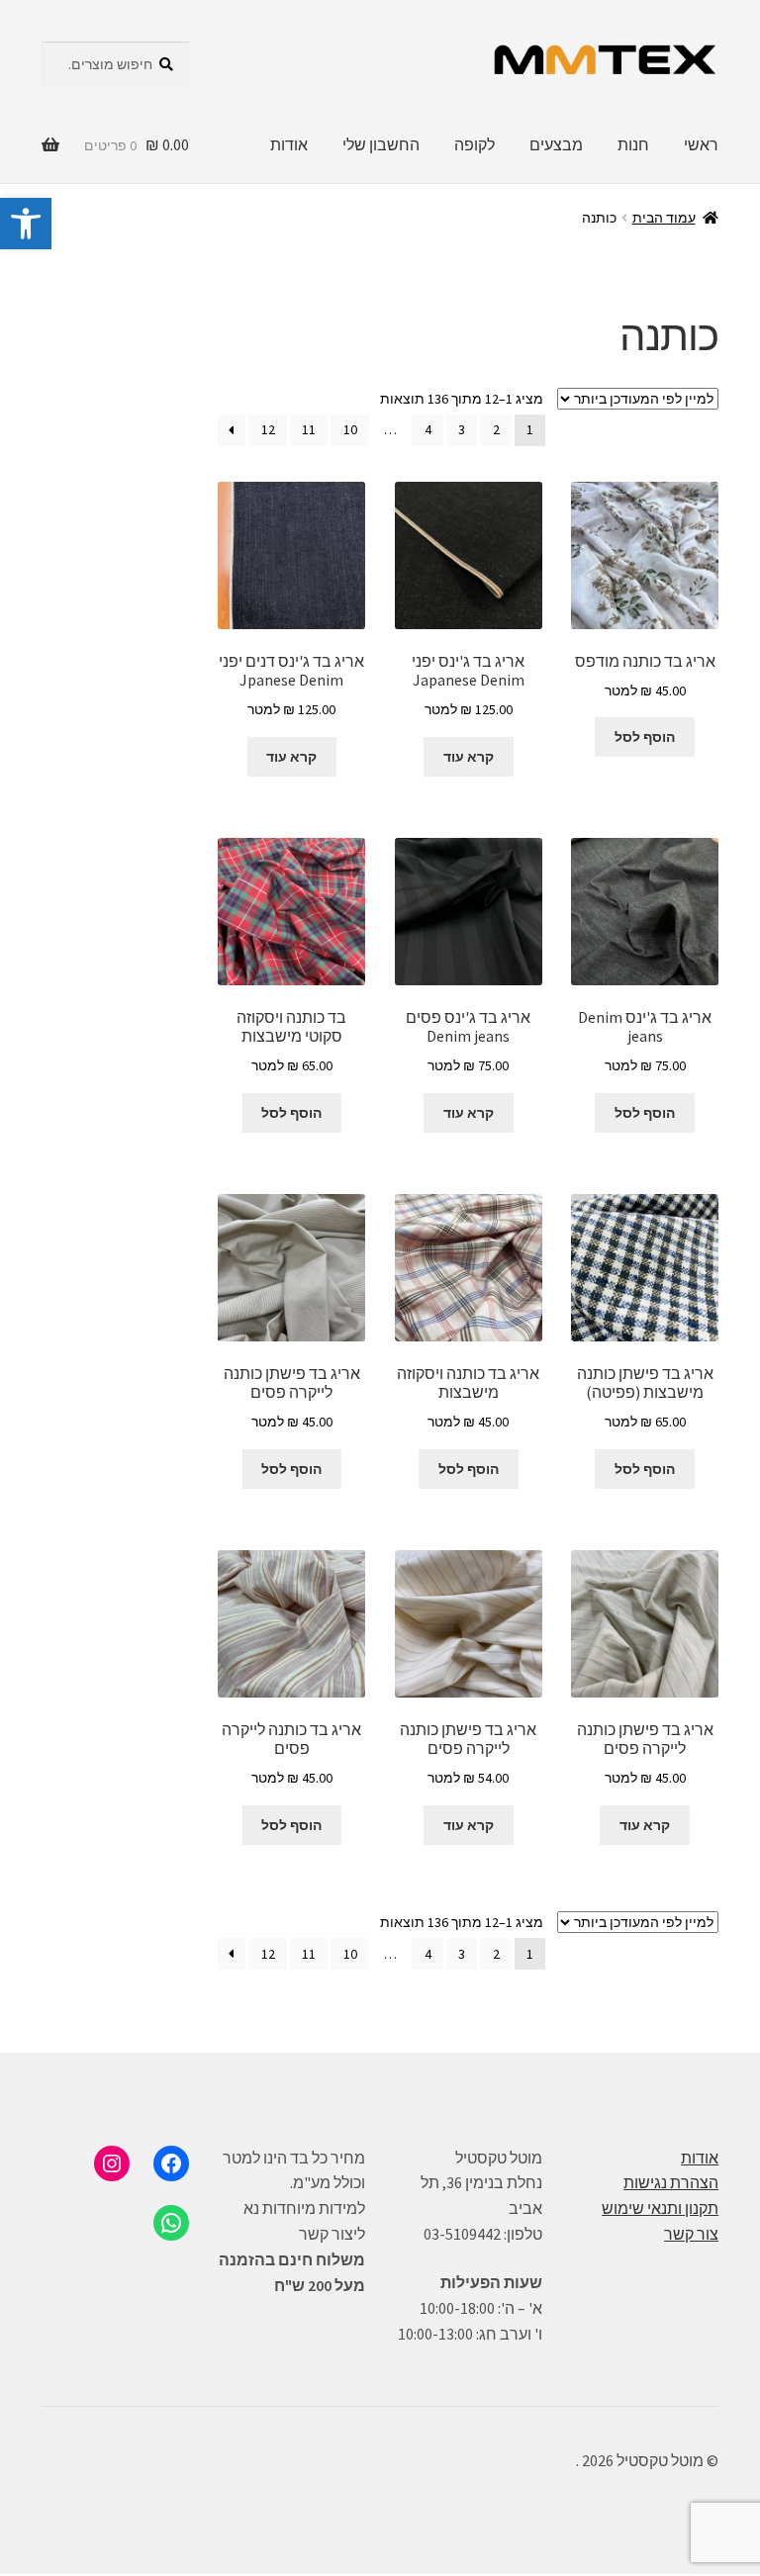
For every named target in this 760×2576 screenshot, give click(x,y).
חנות (633, 144)
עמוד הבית (664, 218)
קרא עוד (469, 757)
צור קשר (691, 2234)
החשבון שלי (381, 144)
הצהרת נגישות (671, 2182)
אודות (289, 144)
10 (350, 429)
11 (309, 429)
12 (268, 429)
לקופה (475, 144)
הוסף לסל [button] (645, 737)
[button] (26, 224)
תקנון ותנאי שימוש (660, 2208)
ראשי (701, 144)
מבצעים (556, 144)
